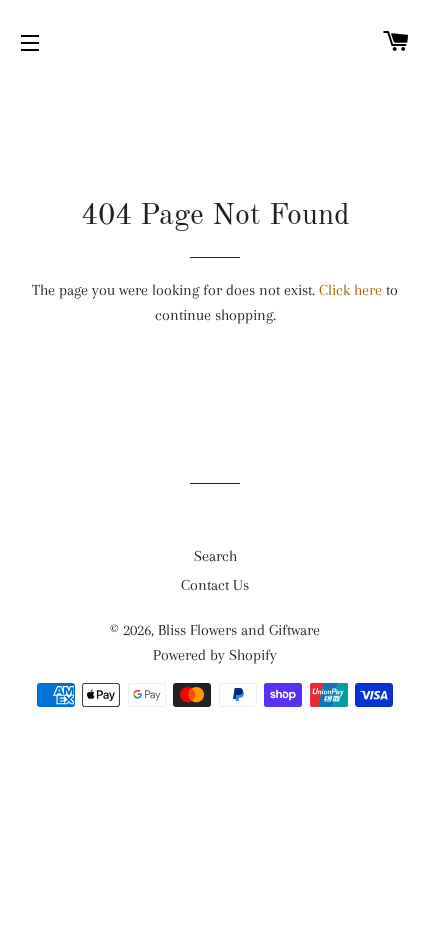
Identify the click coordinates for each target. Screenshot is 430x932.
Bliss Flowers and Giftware (239, 630)
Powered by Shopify (215, 655)
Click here (350, 290)
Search (215, 556)
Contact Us (215, 585)
